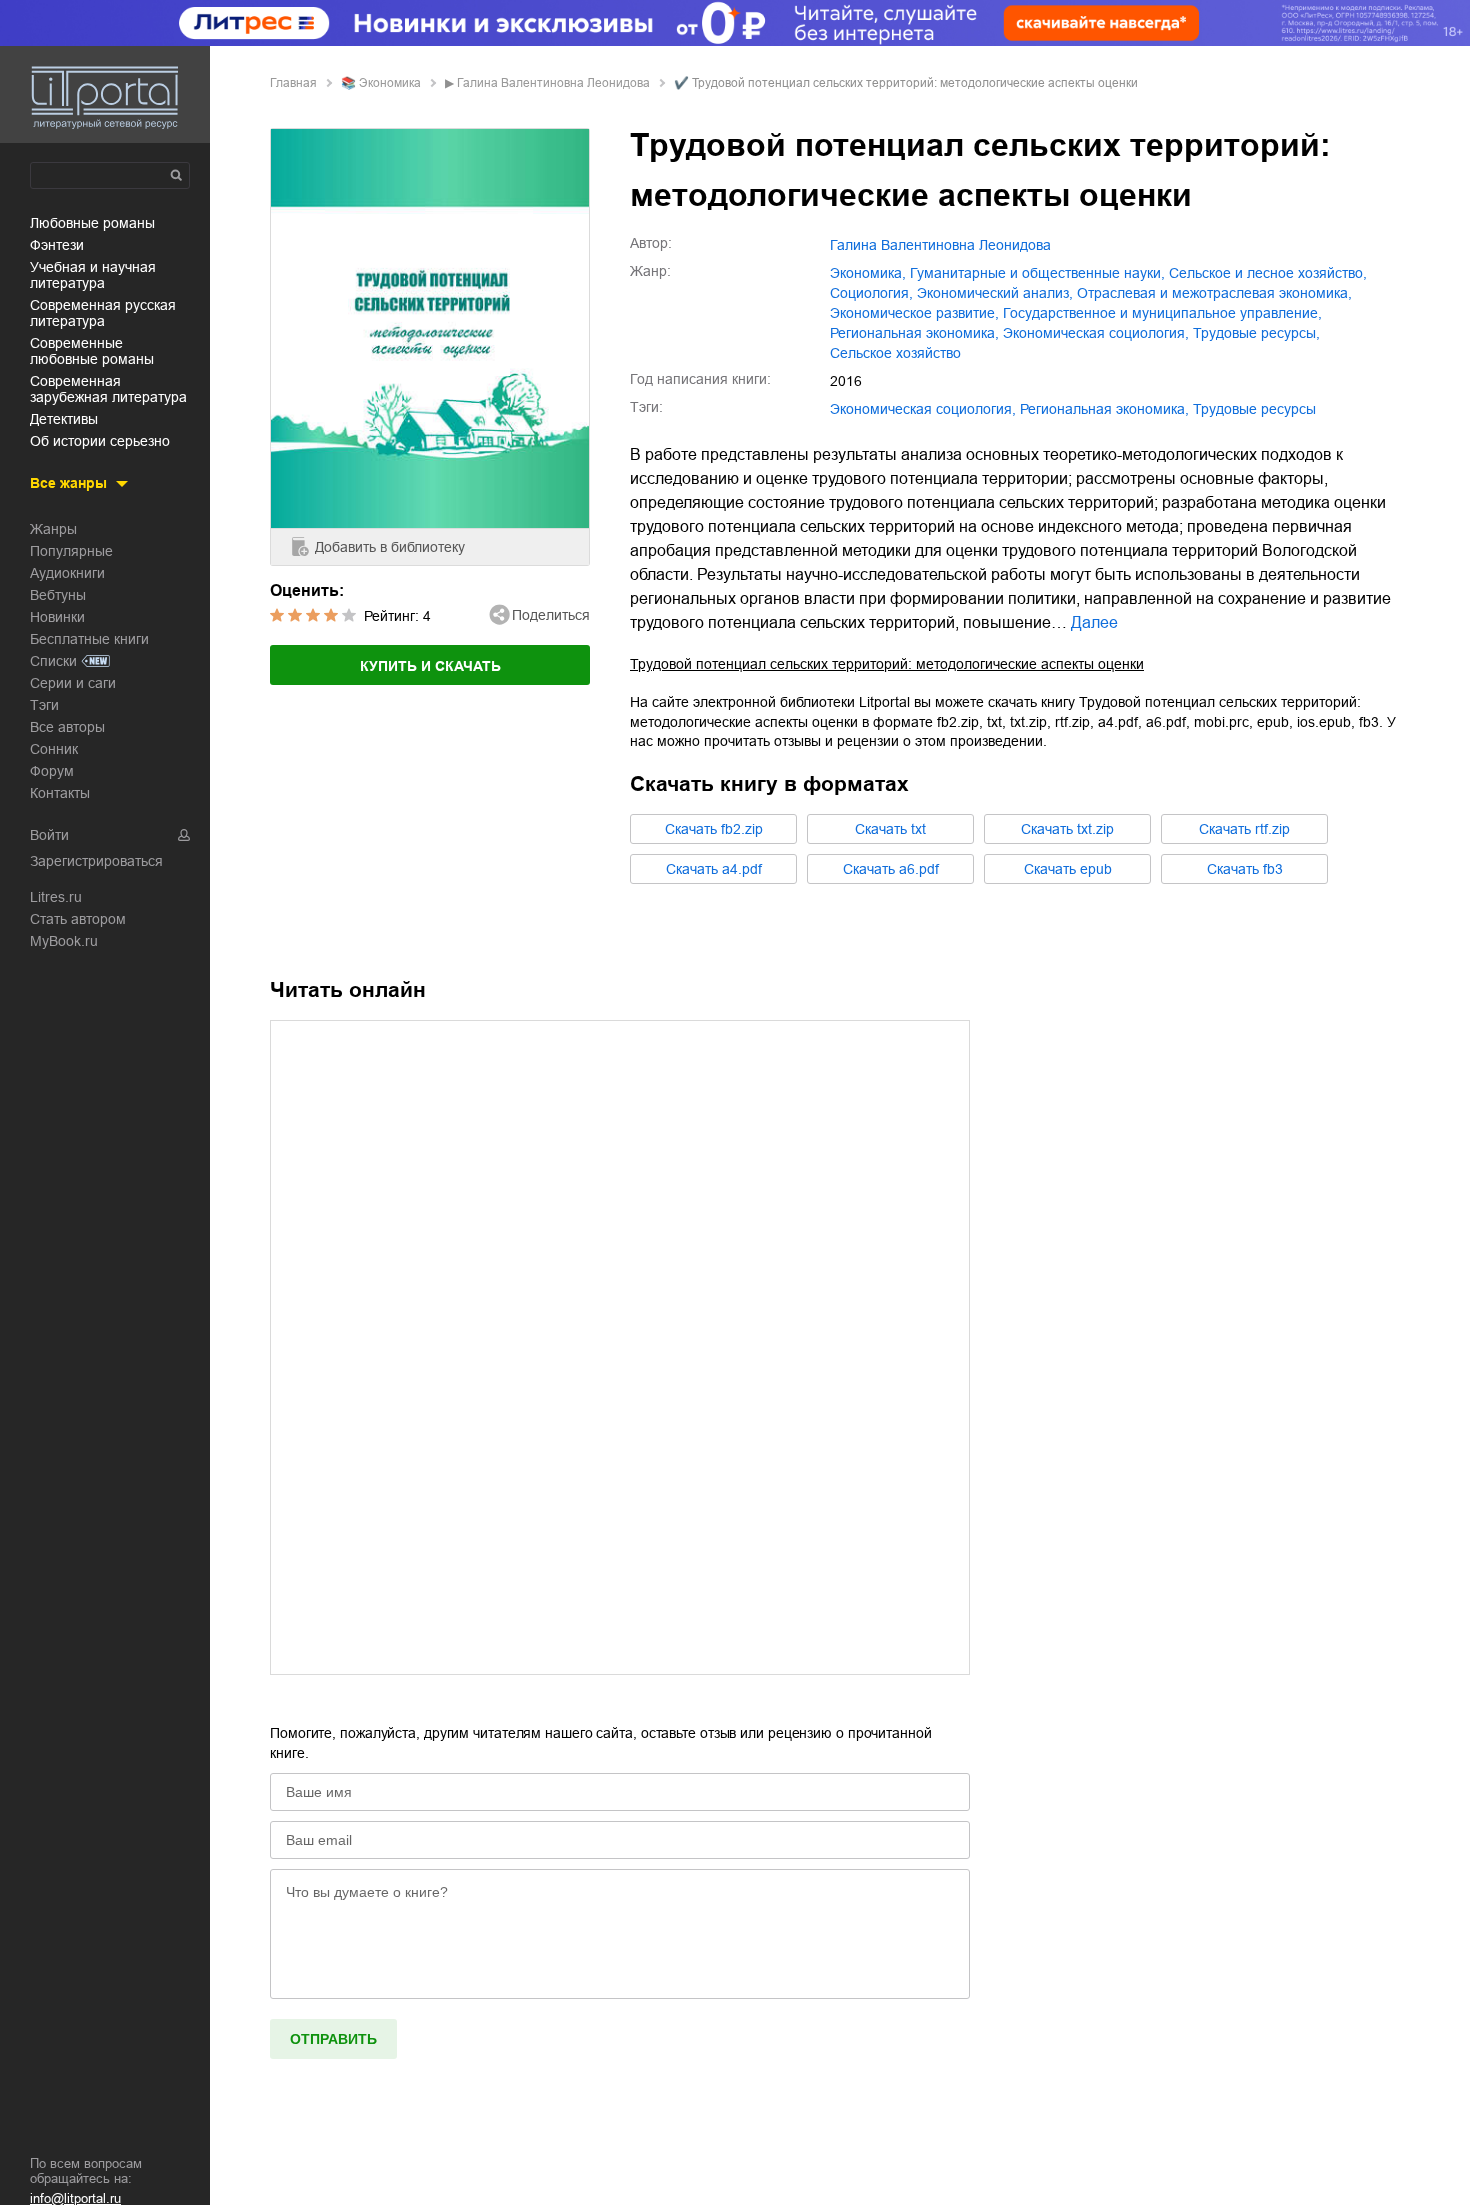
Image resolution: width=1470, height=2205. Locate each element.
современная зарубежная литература (108, 389)
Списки (53, 661)
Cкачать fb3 (1245, 869)
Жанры (53, 529)
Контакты (60, 793)
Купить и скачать (430, 666)
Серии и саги (73, 683)
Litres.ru (56, 897)
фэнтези (57, 245)
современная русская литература (103, 313)
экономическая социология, (1096, 333)
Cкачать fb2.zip (714, 829)
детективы (64, 419)
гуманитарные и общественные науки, (1037, 273)
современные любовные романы (92, 351)
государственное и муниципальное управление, (1162, 313)
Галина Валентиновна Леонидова (553, 83)
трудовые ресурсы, (1256, 333)
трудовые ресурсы (1254, 409)
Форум (52, 771)
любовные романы (92, 223)
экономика (390, 83)
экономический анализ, (995, 293)
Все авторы (67, 727)
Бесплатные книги (89, 639)
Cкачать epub (1068, 869)
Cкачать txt (890, 829)
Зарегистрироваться (96, 861)
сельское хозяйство (895, 353)
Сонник (54, 749)
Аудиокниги (67, 573)
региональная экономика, (914, 333)
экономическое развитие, (914, 313)
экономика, (868, 273)
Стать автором (78, 919)
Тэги (44, 705)
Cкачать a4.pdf (714, 869)
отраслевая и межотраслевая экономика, (1214, 293)
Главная (293, 83)
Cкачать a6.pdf (891, 869)
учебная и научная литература (93, 275)
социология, (871, 293)
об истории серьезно (100, 441)
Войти (49, 835)
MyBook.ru (64, 941)
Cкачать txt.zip (1067, 829)
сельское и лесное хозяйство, (1268, 273)
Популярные (71, 551)
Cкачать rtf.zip (1244, 829)
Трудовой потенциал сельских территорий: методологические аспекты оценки (887, 664)
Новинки (57, 617)
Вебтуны (58, 595)
